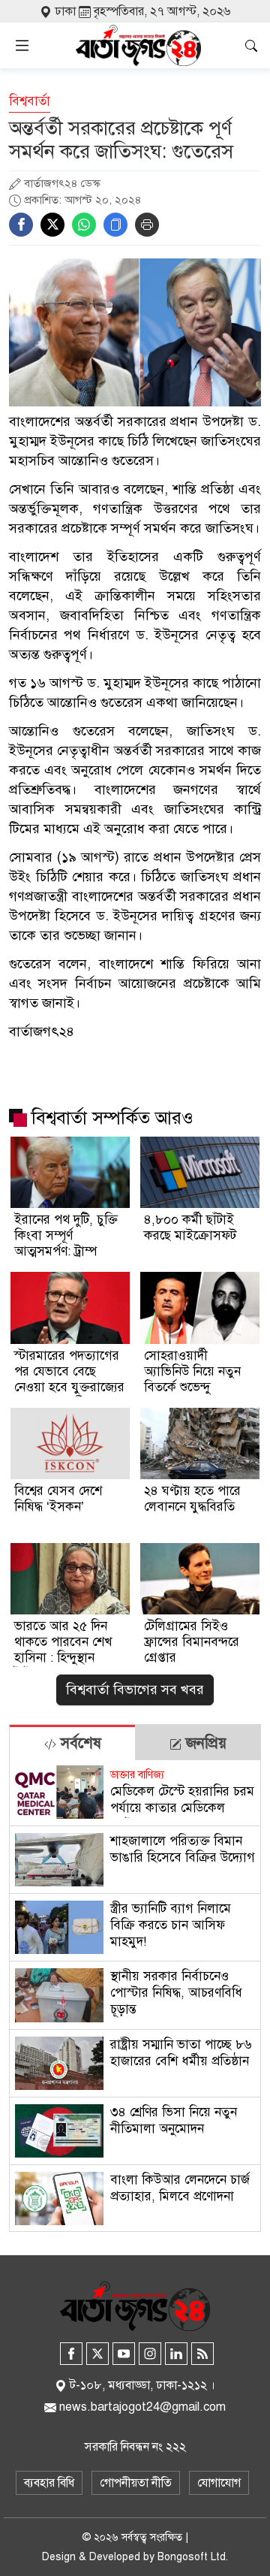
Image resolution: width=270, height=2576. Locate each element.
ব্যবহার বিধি (49, 2483)
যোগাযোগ (219, 2483)
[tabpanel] (135, 1996)
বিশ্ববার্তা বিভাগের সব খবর (135, 1690)
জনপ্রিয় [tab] (204, 1743)
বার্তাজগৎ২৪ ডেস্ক (62, 183)
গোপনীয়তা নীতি (136, 2483)
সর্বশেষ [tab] (79, 1743)
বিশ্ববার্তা (30, 101)
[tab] (72, 1742)
